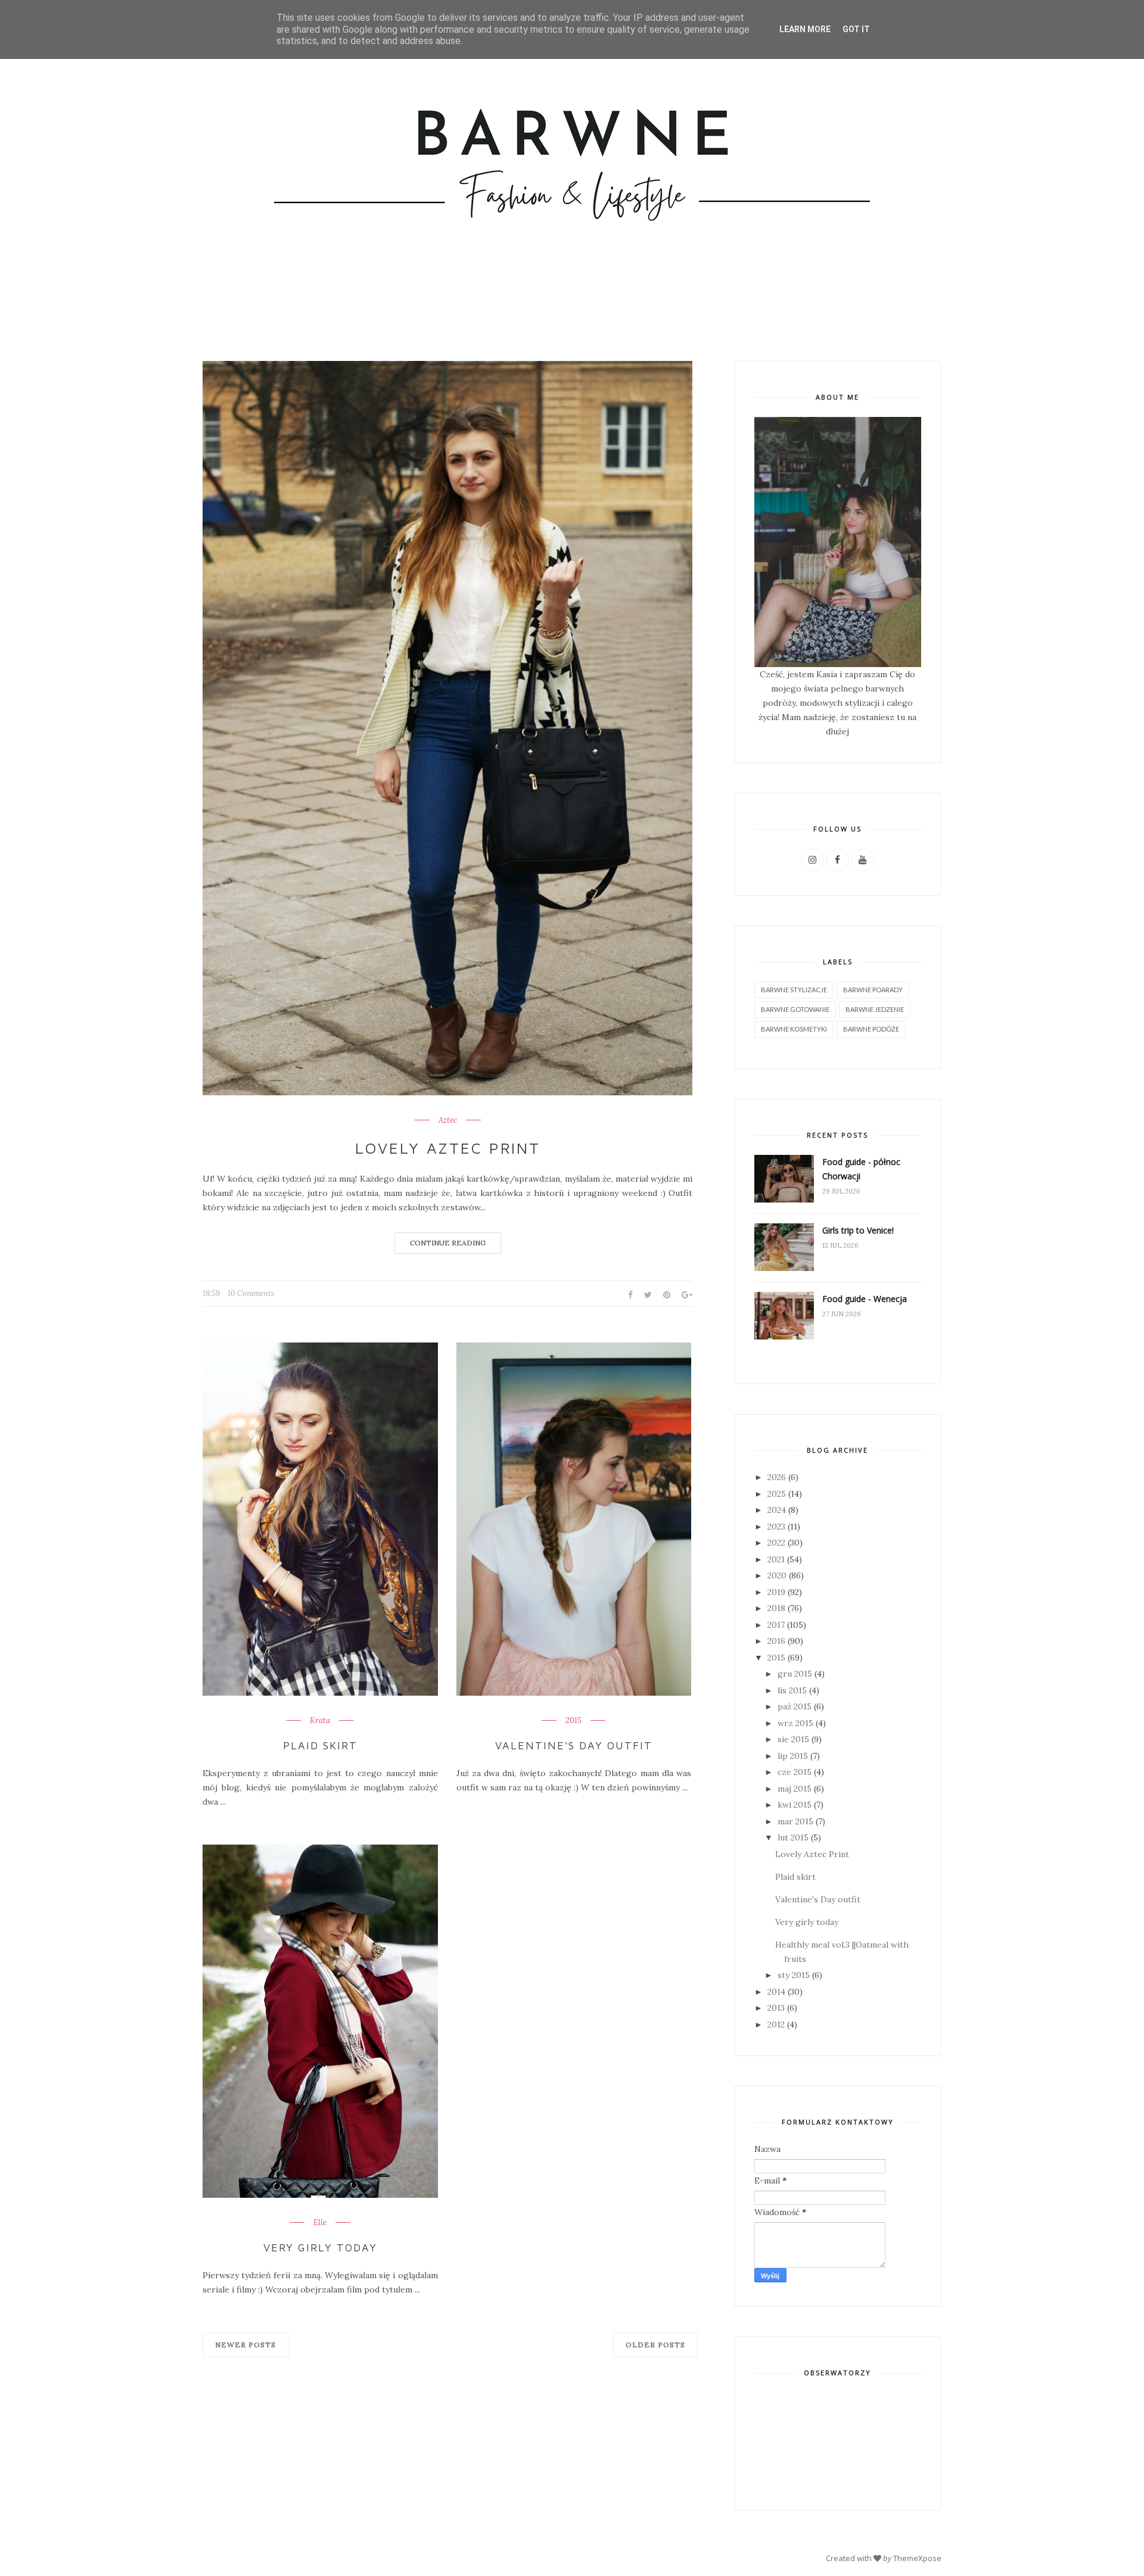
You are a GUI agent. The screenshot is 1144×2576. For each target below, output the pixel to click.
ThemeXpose (917, 2558)
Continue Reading (448, 1243)
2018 (776, 1608)
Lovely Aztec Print (448, 1148)
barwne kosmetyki (794, 1029)
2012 (776, 2024)
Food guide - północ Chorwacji (861, 1169)
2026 (777, 1477)
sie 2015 (793, 1739)
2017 (776, 1625)
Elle (320, 2223)
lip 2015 (793, 1756)
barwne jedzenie (875, 1009)
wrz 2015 (795, 1723)
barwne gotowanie (795, 1009)
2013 (776, 2008)
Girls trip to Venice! (858, 1230)
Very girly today (320, 2248)
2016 (776, 1641)
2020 (777, 1575)
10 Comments (251, 1293)
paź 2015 (795, 1706)
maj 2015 (795, 1789)
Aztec (448, 1120)
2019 (776, 1592)
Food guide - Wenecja (865, 1299)
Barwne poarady (873, 990)
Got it (856, 29)
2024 (777, 1510)
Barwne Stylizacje (794, 990)
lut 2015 (793, 1837)
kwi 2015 (795, 1805)
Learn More (805, 29)
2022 (776, 1543)
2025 (777, 1494)
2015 (573, 1721)
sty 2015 (794, 1975)
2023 (776, 1527)
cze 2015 (795, 1772)
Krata (320, 1721)
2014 (776, 1992)
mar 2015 (795, 1821)
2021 (776, 1559)
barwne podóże (871, 1029)
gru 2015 (795, 1674)
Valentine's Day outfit (574, 1745)
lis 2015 (792, 1690)
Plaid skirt (320, 1745)
